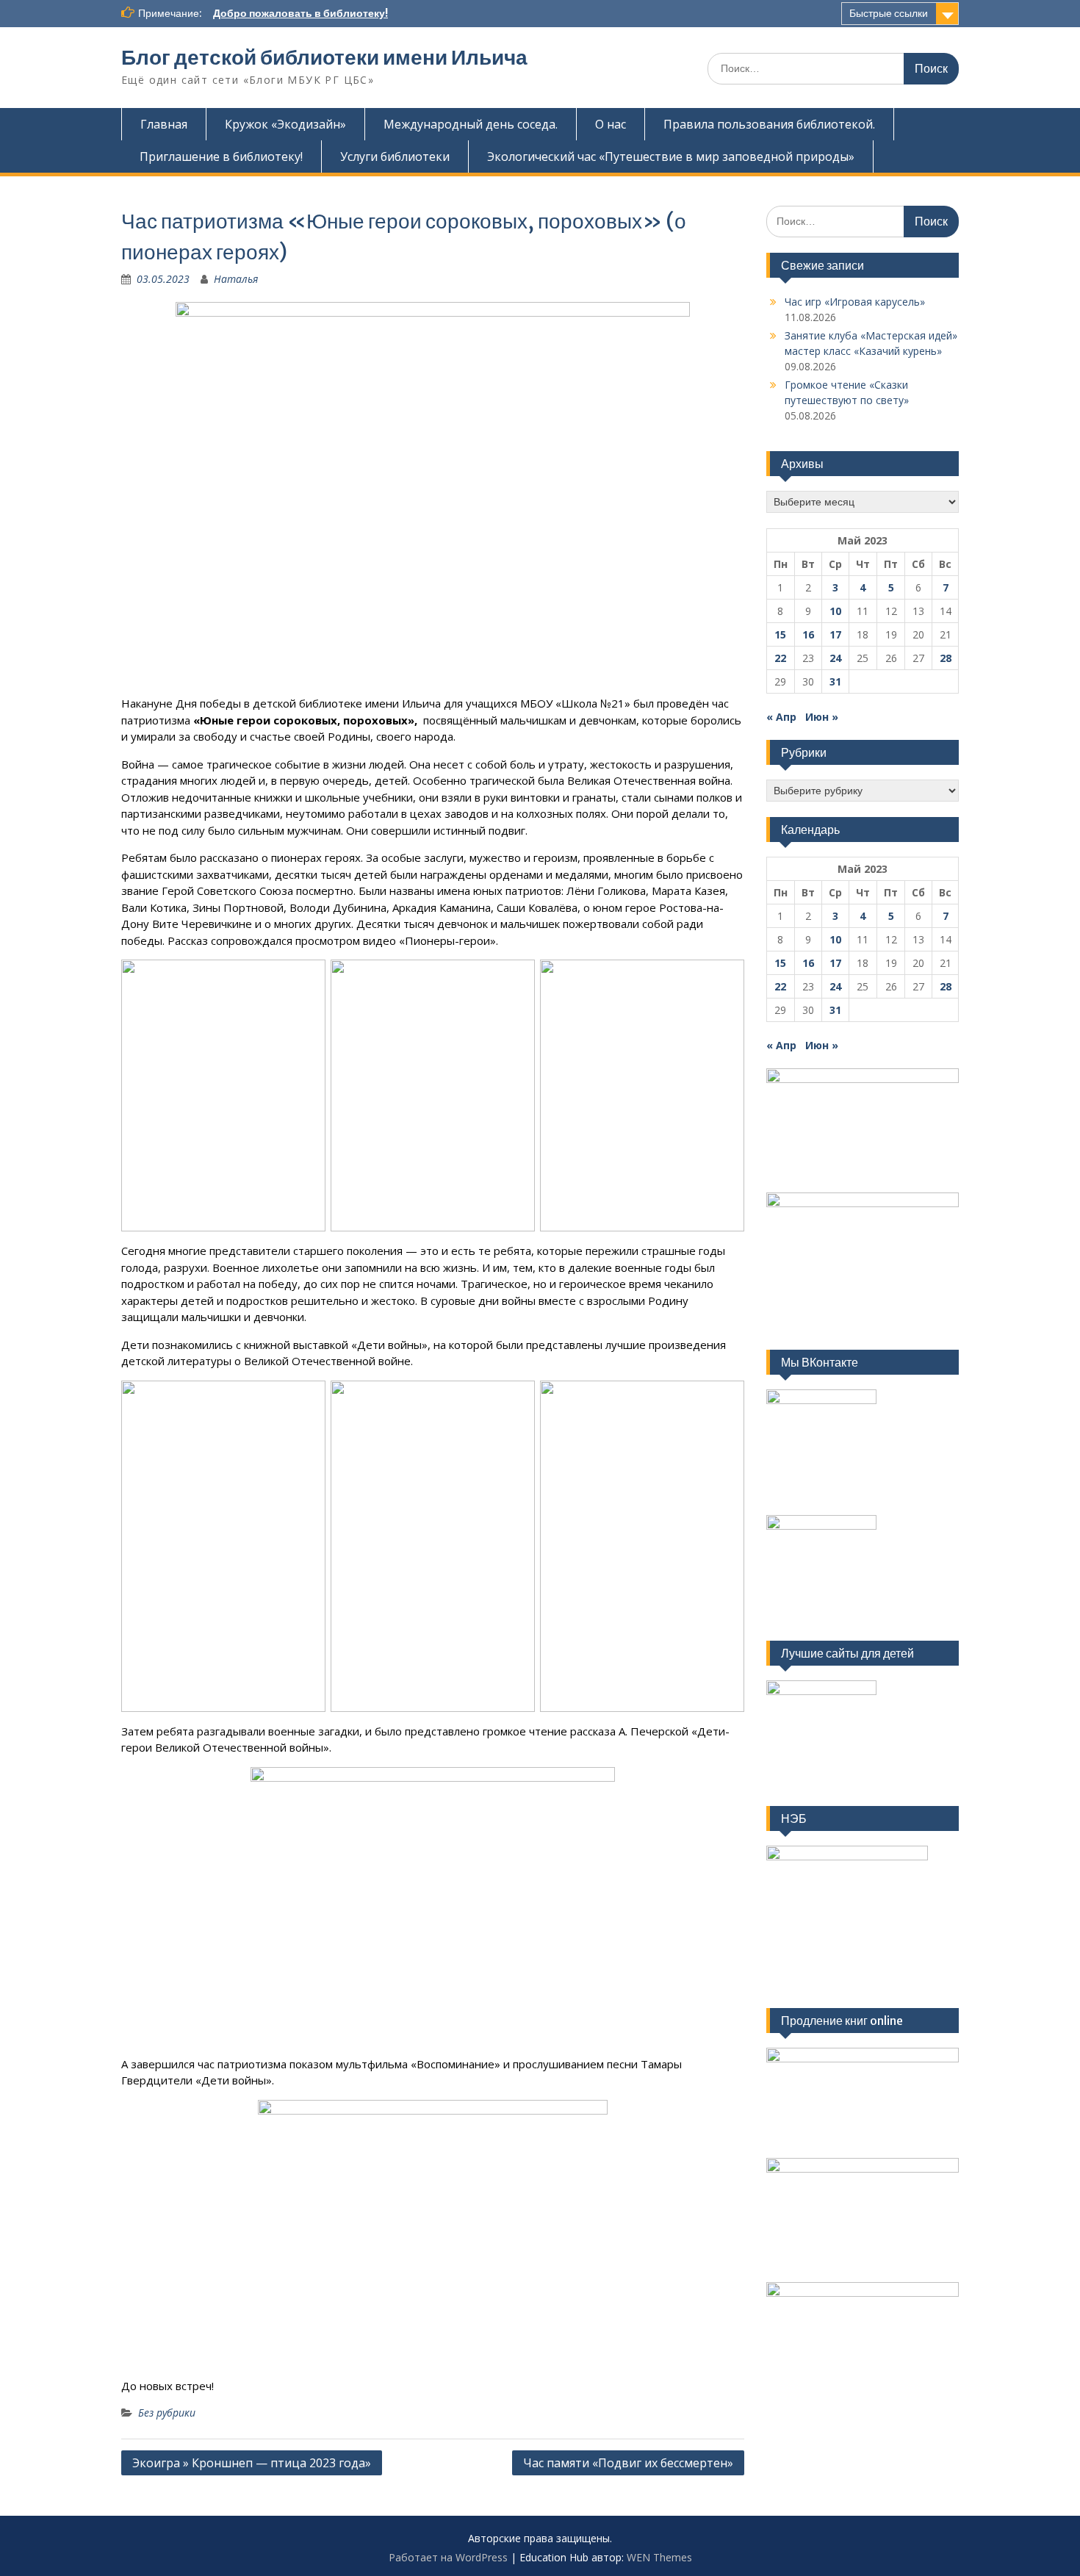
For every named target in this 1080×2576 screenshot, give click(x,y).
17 (835, 634)
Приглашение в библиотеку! (221, 156)
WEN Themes (659, 2557)
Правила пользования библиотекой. (769, 124)
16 (808, 634)
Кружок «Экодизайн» (285, 124)
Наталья (236, 279)
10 (835, 611)
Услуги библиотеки (395, 156)
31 (835, 681)
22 (780, 658)
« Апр (781, 717)
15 (780, 634)
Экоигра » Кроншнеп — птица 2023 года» (252, 2463)
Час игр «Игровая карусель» (855, 302)
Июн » (822, 717)
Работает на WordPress (448, 2557)
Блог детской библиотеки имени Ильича (324, 57)
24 (835, 658)
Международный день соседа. (471, 124)
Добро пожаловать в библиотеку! (300, 13)
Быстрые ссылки (889, 13)
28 (946, 658)
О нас (611, 124)
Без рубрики (167, 2413)
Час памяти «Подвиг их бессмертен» (628, 2463)
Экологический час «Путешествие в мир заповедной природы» (671, 156)
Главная (164, 124)
